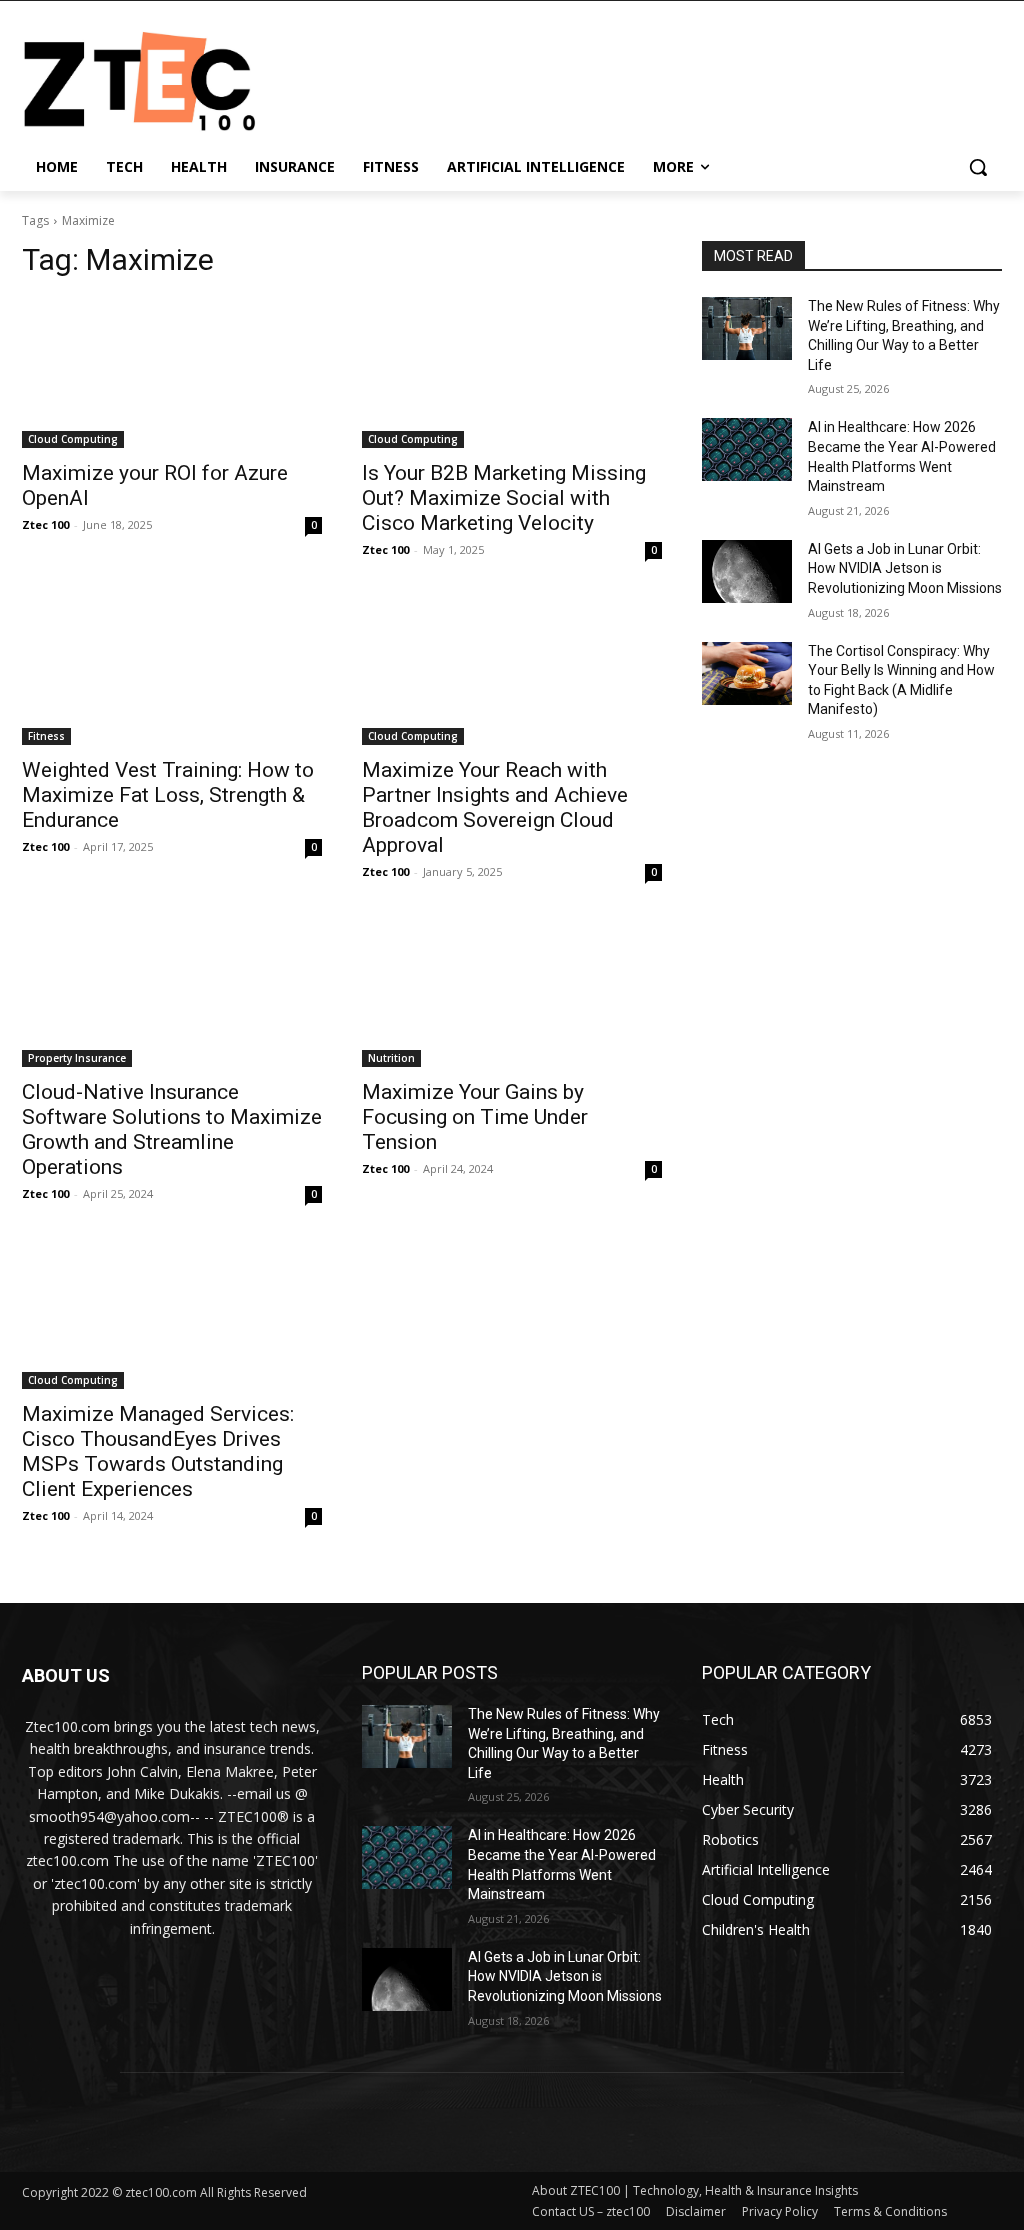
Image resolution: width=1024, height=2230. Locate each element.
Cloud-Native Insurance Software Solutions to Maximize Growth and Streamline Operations (172, 1129)
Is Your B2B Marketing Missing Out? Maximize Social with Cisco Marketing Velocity (504, 498)
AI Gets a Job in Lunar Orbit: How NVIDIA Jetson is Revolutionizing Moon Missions (905, 568)
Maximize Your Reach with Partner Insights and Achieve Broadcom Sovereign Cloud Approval (495, 807)
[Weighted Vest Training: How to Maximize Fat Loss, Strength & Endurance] (172, 670)
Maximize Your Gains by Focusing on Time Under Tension (475, 1117)
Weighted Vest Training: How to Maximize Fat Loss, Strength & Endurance (168, 795)
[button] (978, 167)
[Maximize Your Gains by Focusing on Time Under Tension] (512, 992)
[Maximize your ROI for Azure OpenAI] (172, 373)
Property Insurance (77, 1058)
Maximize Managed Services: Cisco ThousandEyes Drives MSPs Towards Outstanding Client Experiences (158, 1451)
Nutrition (391, 1058)
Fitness (46, 736)
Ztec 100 (45, 524)
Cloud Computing (73, 439)
